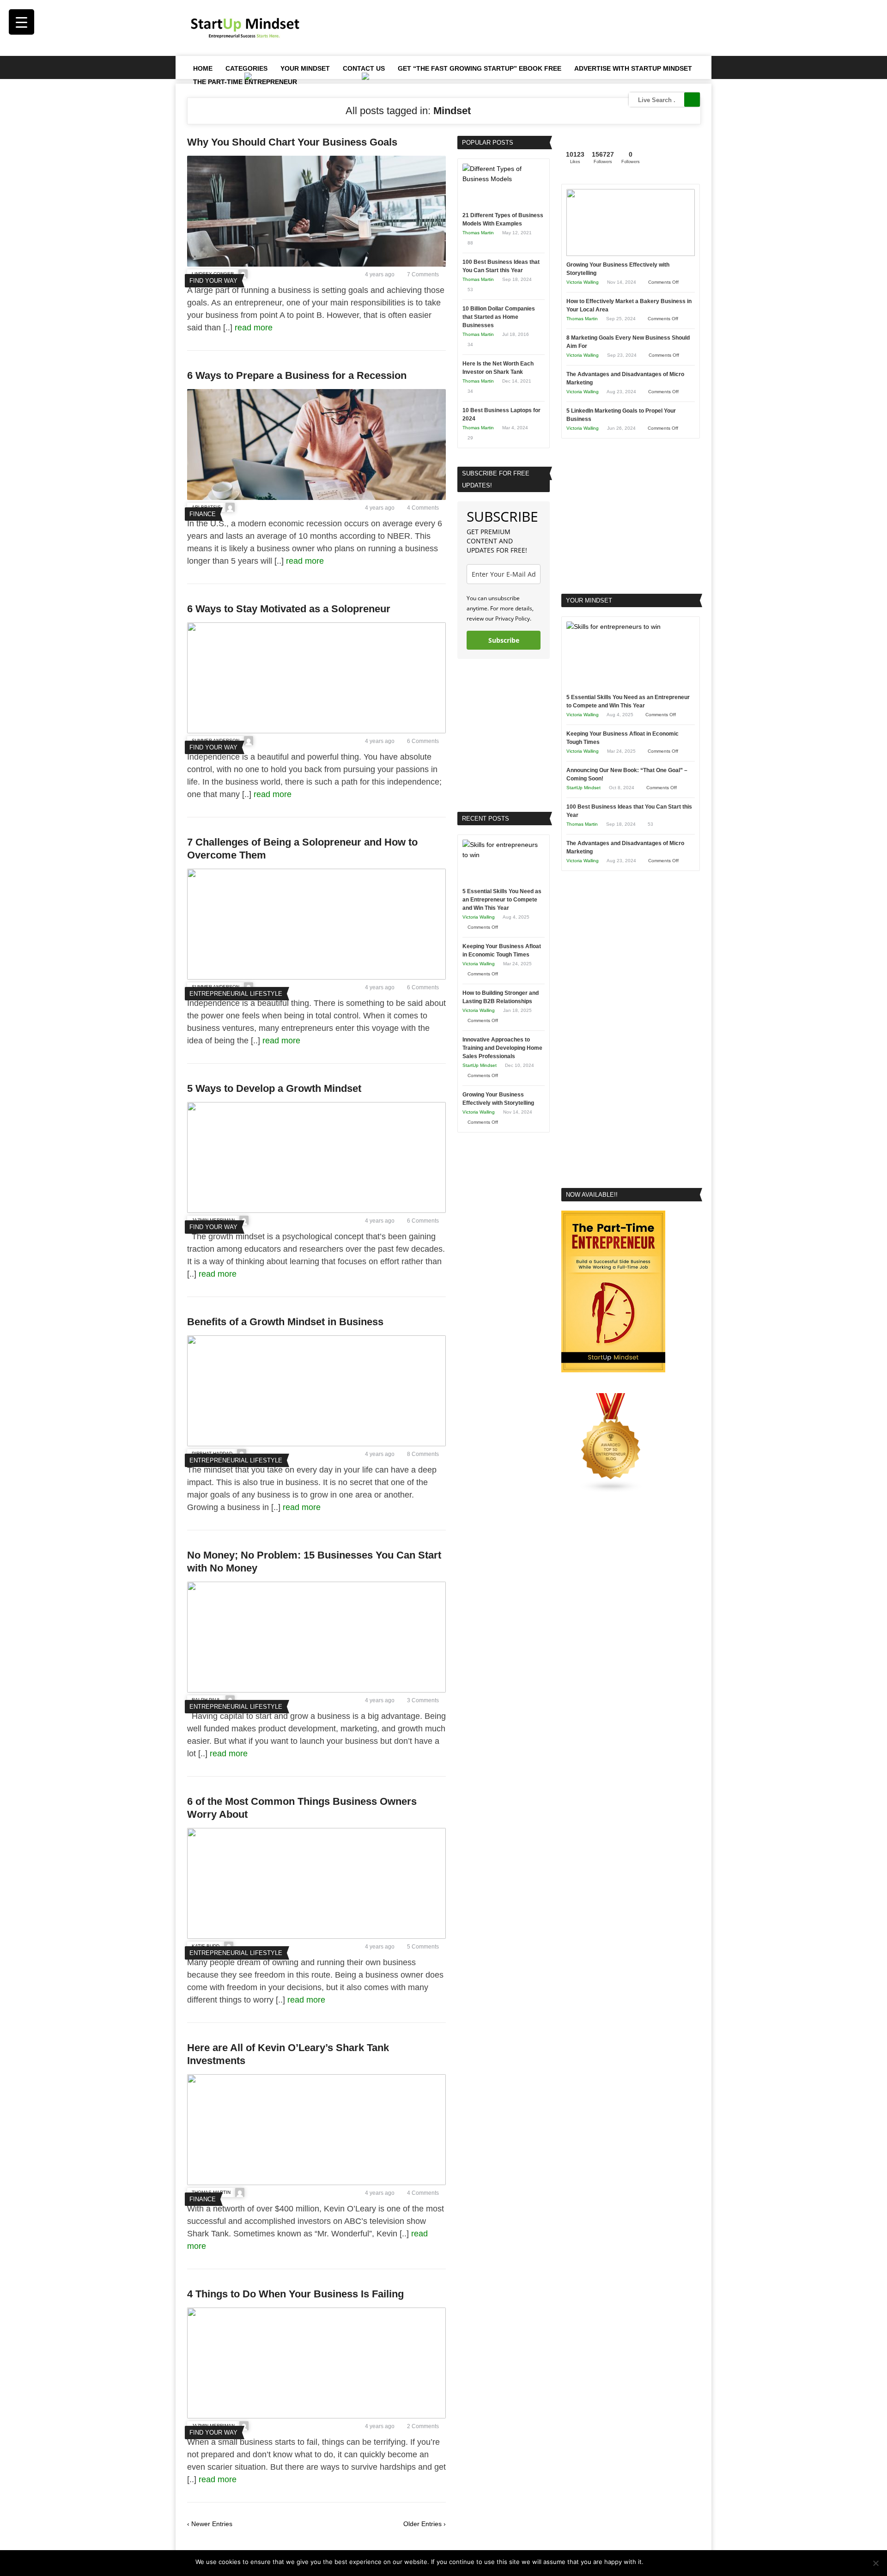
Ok (652, 2562)
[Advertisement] (532, 28)
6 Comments (423, 741)
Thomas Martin (478, 233)
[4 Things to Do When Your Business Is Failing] (316, 2416)
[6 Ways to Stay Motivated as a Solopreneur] (316, 731)
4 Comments (423, 508)
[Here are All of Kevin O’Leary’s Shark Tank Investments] (316, 2183)
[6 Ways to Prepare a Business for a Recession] (316, 498)
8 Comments (423, 1454)
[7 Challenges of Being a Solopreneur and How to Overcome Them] (316, 977)
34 (470, 344)
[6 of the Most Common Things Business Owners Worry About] (316, 1937)
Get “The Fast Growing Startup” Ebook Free (480, 68)
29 (470, 438)
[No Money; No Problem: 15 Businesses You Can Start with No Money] (316, 1690)
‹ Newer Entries (210, 2524)
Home (203, 68)
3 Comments (423, 1700)
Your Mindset (305, 68)
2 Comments (423, 2426)
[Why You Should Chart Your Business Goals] (316, 264)
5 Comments (423, 1947)
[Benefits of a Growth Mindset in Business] (316, 1444)
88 (470, 243)
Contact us (364, 68)
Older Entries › (425, 2524)
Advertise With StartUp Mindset (633, 68)
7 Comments (423, 274)
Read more (676, 2562)
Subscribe (504, 640)
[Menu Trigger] (21, 22)
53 (470, 289)
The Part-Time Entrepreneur (245, 82)
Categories (246, 68)
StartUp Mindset (480, 1065)
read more (255, 328)
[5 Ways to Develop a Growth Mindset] (316, 1211)
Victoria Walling (479, 917)
